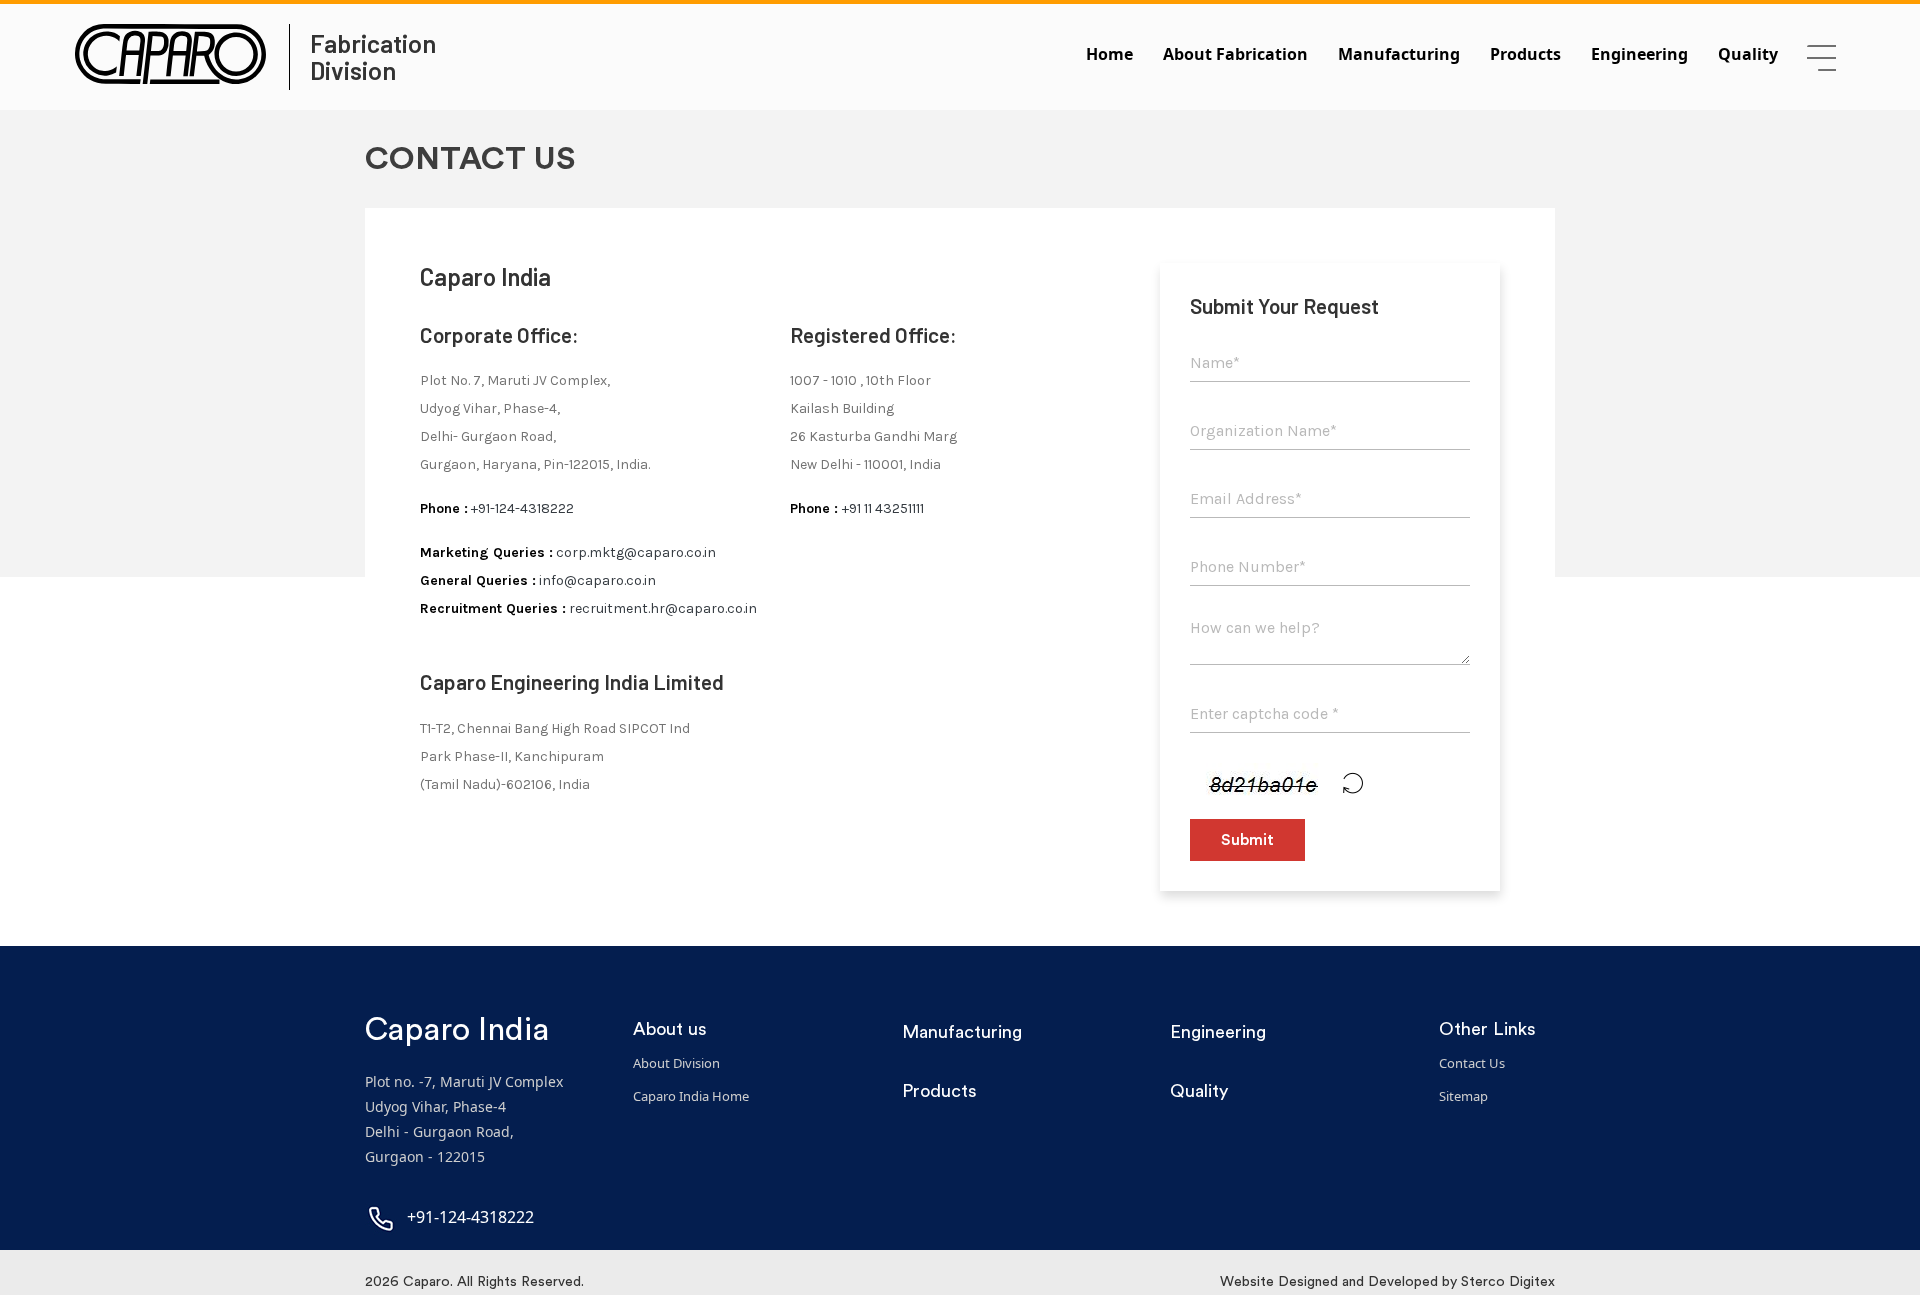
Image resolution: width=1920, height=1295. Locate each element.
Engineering (1639, 54)
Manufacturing (1399, 54)
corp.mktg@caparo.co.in (634, 552)
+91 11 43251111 (883, 508)
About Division (676, 1063)
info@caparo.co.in (596, 580)
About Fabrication (1235, 54)
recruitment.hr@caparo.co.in (661, 608)
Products (1525, 54)
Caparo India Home (691, 1096)
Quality (1748, 54)
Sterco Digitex (1508, 1282)
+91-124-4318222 (522, 508)
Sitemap (1463, 1096)
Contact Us (1472, 1063)
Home (1109, 54)
